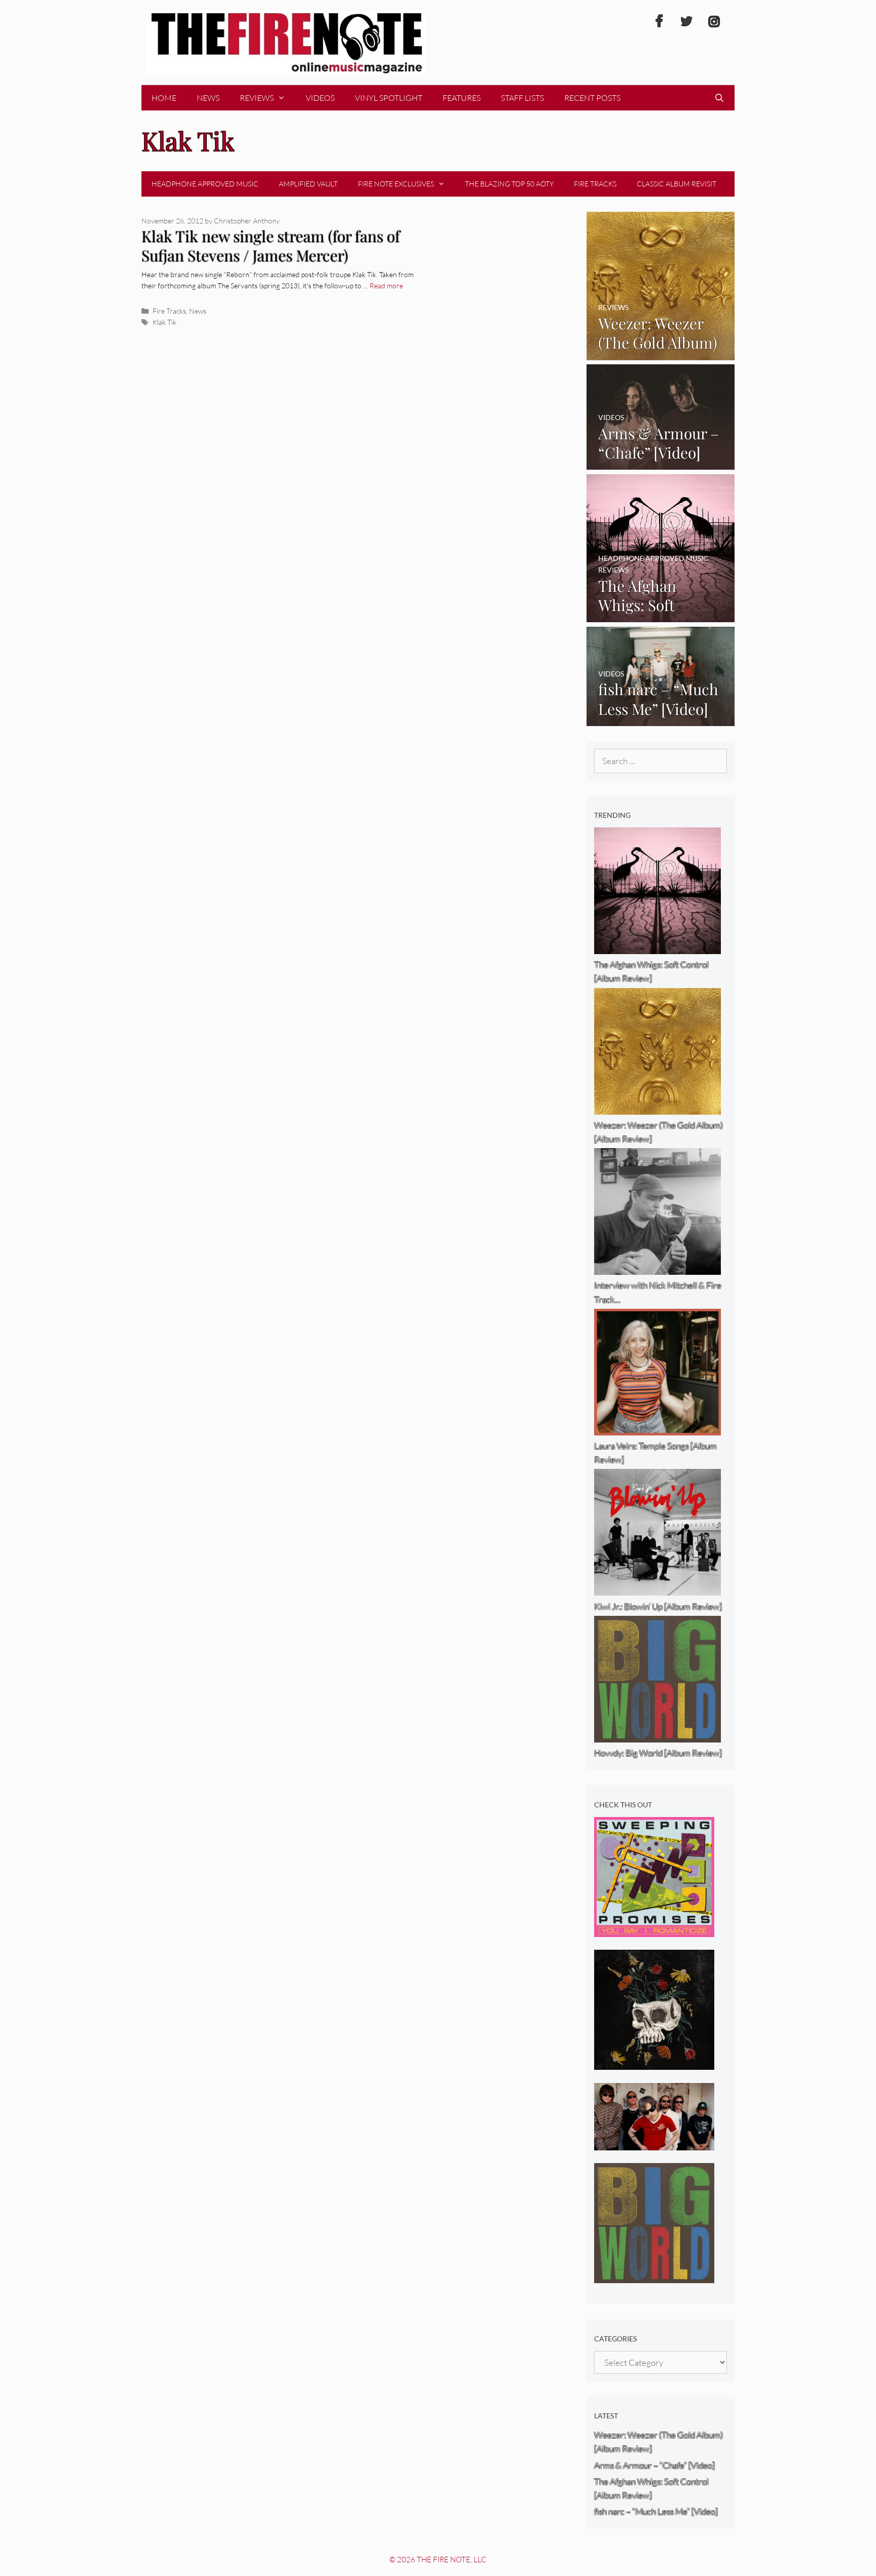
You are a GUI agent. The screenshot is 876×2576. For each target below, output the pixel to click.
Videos (320, 98)
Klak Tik (165, 322)
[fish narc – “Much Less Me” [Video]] (661, 719)
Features (462, 98)
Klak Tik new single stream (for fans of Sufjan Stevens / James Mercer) (271, 246)
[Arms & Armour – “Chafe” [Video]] (661, 463)
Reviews (257, 98)
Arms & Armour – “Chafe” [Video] (654, 2465)
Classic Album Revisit (677, 184)
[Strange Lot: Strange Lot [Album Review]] (654, 2063)
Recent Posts (592, 98)
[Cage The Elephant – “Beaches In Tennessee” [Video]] (654, 2144)
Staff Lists (522, 98)
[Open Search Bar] (719, 98)
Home (164, 98)
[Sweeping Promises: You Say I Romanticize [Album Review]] (654, 1930)
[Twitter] (686, 22)
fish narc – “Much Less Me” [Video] (656, 2511)
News (208, 98)
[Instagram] (714, 22)
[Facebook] (659, 22)
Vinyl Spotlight (389, 98)
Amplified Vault (308, 184)
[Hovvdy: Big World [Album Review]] (654, 2276)
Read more (386, 286)
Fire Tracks (595, 184)
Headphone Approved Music (205, 184)
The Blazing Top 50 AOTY (509, 184)
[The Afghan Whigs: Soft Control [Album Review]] (661, 615)
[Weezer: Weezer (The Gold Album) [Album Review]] (661, 353)
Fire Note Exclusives (396, 184)
